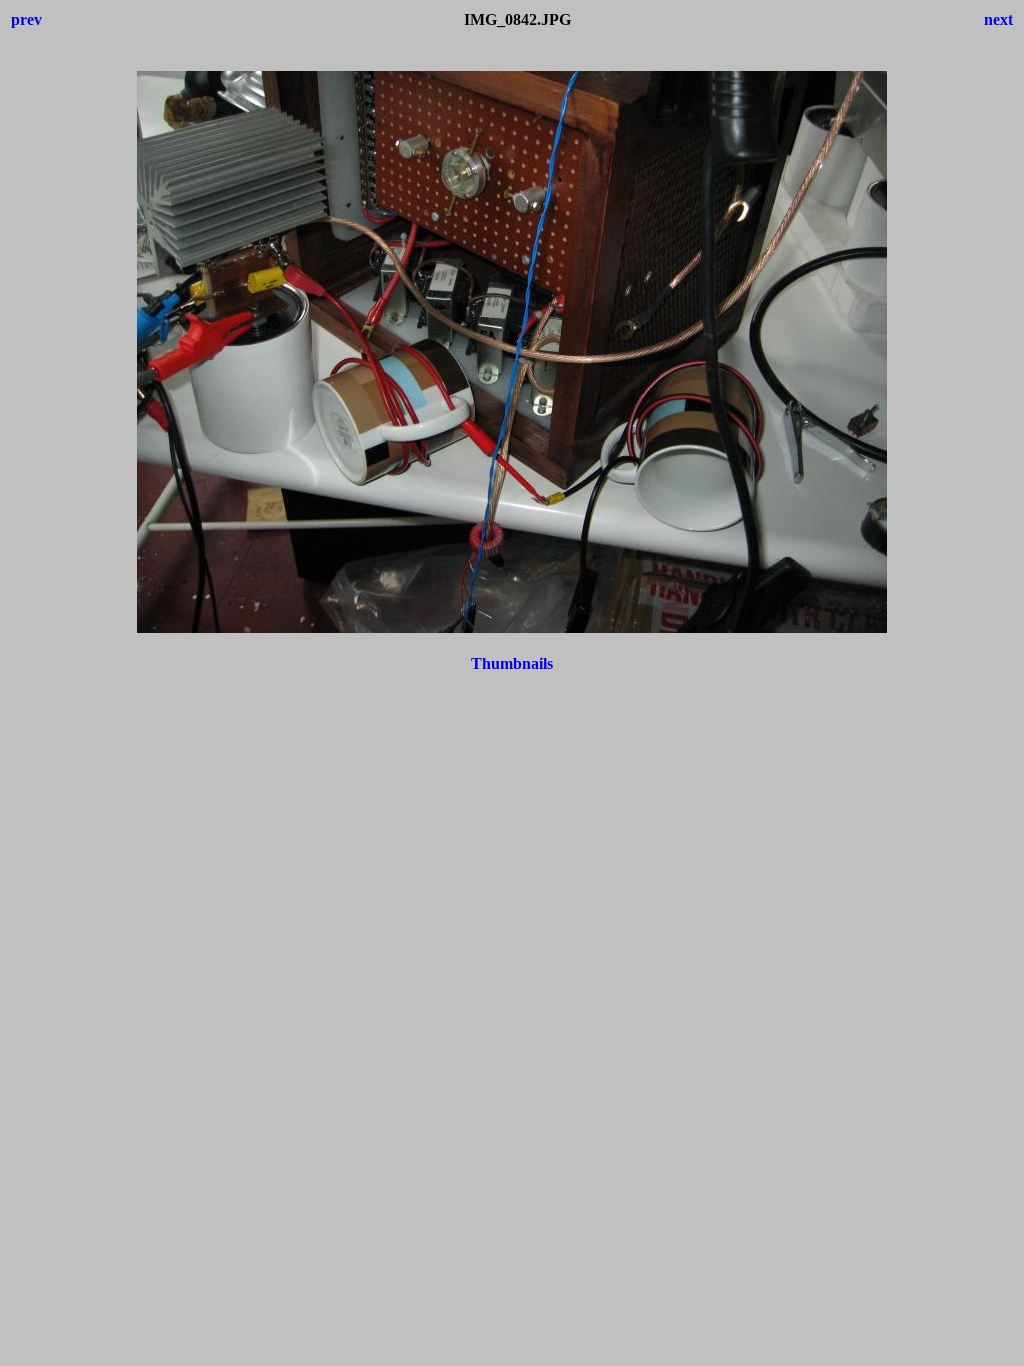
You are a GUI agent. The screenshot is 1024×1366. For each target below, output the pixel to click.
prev (26, 19)
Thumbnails (512, 663)
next (998, 19)
